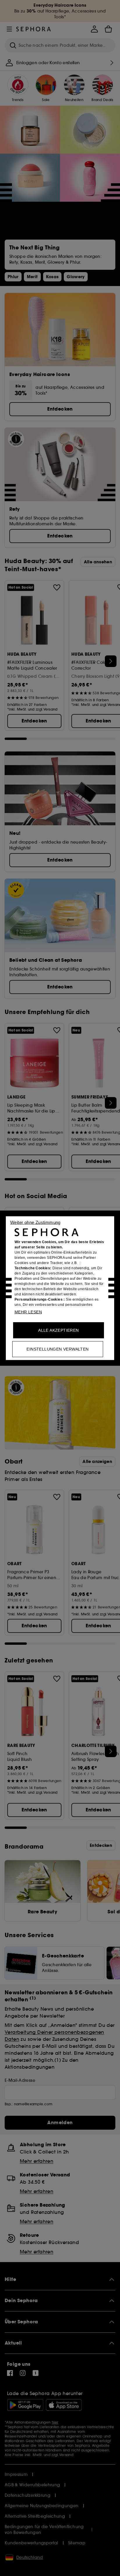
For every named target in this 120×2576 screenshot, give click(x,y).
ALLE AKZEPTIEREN (58, 1330)
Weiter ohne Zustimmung (35, 1222)
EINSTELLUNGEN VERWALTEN (58, 1349)
